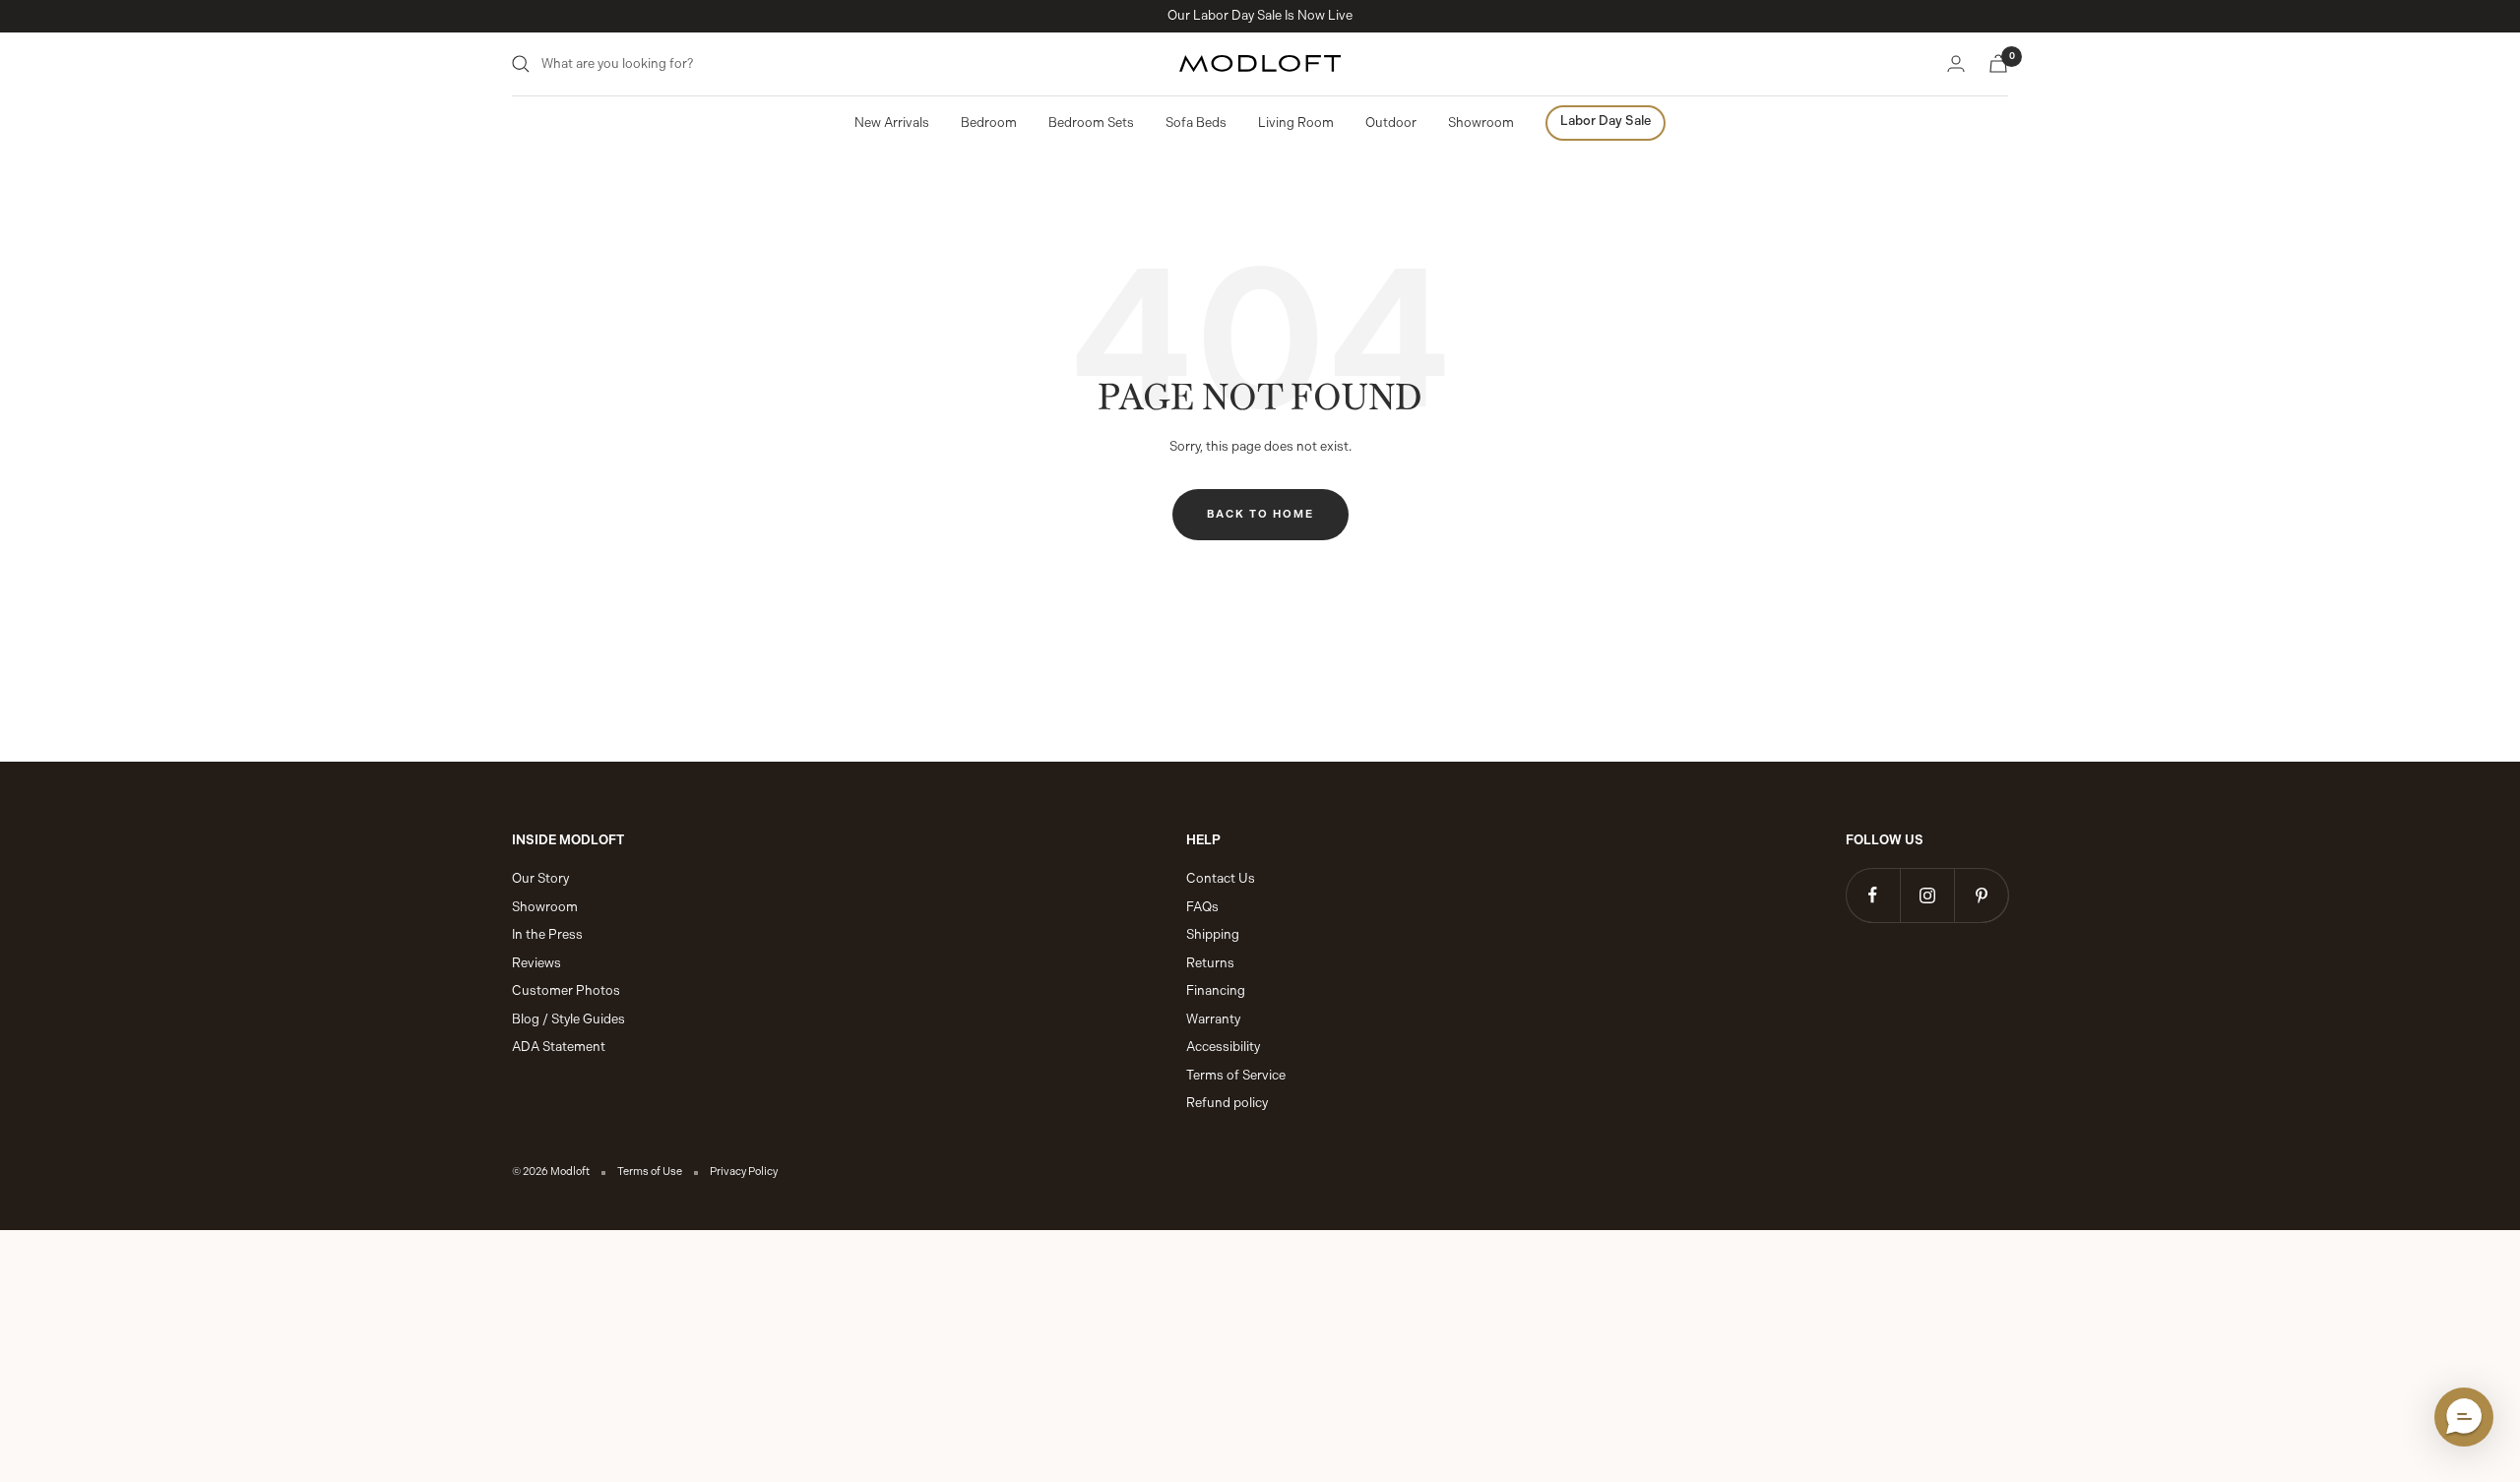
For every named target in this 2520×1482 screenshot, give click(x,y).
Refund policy (1227, 1103)
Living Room (1296, 123)
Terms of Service (1236, 1075)
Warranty (1213, 1019)
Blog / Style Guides (568, 1019)
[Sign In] (1956, 63)
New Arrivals (892, 123)
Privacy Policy (744, 1172)
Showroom (1481, 123)
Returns (1210, 963)
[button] (2464, 1417)
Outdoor (1391, 123)
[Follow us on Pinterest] (1981, 895)
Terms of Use (650, 1172)
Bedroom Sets (1091, 123)
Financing (1216, 990)
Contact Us (1221, 878)
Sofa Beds (1196, 123)
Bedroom (989, 123)
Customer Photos (566, 990)
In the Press (547, 934)
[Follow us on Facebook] (1873, 895)
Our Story (540, 878)
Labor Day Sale (1606, 121)
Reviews (536, 963)
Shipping (1213, 934)
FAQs (1202, 907)
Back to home (1260, 514)
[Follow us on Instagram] (1927, 895)
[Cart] (1998, 63)
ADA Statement (559, 1047)
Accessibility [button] (1223, 1047)
